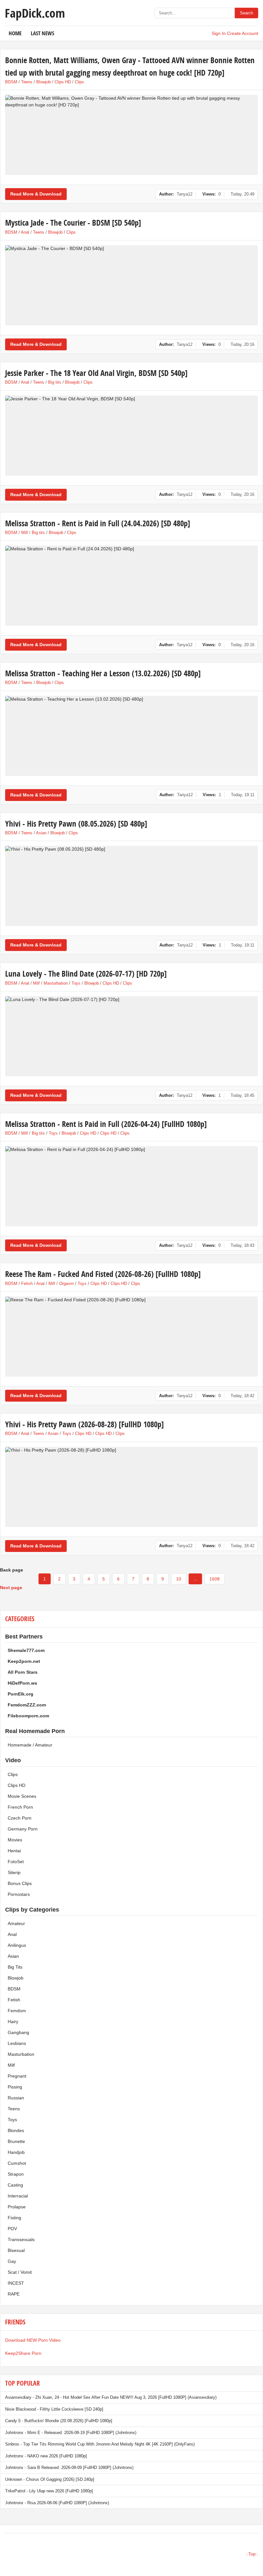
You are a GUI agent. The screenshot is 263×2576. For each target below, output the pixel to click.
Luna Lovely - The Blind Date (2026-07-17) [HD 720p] (86, 974)
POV (12, 2229)
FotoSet (16, 1862)
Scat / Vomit (20, 2272)
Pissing (15, 2087)
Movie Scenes (22, 1796)
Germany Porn (23, 1829)
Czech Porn (20, 1818)
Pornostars (19, 1894)
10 (179, 1579)
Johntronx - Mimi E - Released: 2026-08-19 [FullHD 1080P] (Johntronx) (71, 2433)
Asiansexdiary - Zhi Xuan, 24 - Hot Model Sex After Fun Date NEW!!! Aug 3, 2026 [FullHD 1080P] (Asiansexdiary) (111, 2397)
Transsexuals (21, 2239)
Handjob (16, 2152)
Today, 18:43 (242, 1245)
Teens (27, 82)
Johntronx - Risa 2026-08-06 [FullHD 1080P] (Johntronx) (57, 2503)
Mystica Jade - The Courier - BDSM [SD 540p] (73, 223)
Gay (12, 2261)
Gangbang (18, 2032)
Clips (79, 82)
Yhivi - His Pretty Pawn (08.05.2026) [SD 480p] (76, 824)
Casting (15, 2185)
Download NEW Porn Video (33, 2340)
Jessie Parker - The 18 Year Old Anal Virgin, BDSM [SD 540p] (96, 373)
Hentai (14, 1851)
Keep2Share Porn (23, 2353)
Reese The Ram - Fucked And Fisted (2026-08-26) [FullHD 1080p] (103, 1274)
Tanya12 (185, 194)
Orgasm (66, 1284)
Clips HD (63, 82)
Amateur (16, 1923)
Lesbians (17, 2043)
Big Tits (15, 1967)
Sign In (219, 33)
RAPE (14, 2294)
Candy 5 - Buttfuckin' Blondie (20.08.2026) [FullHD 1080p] (59, 2421)
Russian (16, 2098)
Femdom (17, 2011)
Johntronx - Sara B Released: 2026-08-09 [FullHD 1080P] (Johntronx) (69, 2468)
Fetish (27, 1284)
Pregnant (17, 2076)
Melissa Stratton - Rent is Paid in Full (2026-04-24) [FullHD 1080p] (106, 1124)
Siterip (14, 1872)
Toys (76, 983)
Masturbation (56, 983)
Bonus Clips (20, 1883)
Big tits (55, 382)
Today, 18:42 (242, 1396)
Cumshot (17, 2163)
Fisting (14, 2218)
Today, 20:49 (242, 194)
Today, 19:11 (243, 795)
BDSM (11, 82)
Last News (42, 33)
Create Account (243, 33)
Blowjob (43, 82)
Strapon (16, 2174)
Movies (15, 1840)
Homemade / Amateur (30, 1745)
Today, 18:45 (242, 1095)
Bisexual (16, 2250)
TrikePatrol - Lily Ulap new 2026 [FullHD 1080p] (49, 2491)
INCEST (16, 2283)
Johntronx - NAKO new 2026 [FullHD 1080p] (46, 2456)
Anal (25, 232)
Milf (25, 533)
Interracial (18, 2196)
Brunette (16, 2141)
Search (246, 13)
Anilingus (17, 1945)
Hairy (13, 2022)
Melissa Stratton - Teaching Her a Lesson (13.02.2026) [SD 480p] (103, 673)
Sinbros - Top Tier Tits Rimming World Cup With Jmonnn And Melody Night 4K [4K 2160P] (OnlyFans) (100, 2444)
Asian (41, 833)
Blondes (16, 2130)
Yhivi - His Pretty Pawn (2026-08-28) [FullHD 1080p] (85, 1424)
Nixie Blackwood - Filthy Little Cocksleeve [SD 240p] (54, 2409)
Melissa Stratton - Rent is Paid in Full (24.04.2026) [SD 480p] (98, 523)
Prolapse (17, 2207)
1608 (215, 1579)
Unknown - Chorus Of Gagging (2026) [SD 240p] (50, 2479)
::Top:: (252, 2554)
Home (15, 33)
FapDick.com (35, 13)
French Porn (20, 1807)
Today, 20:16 (242, 344)
